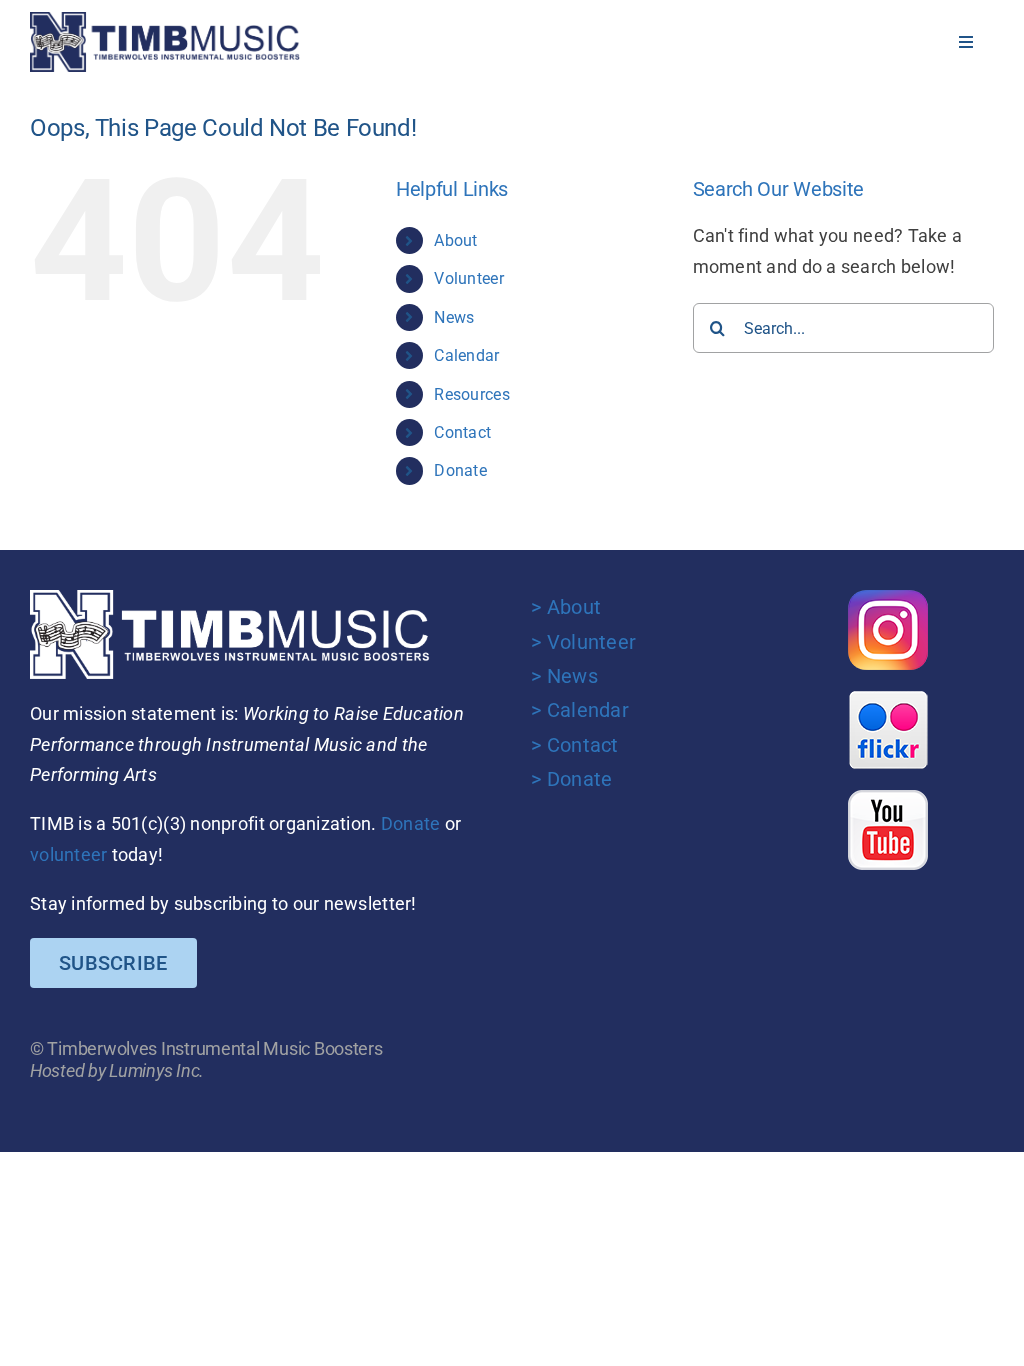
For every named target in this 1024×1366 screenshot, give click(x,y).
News (454, 317)
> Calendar (580, 710)
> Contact (574, 745)
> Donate (571, 779)
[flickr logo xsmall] (888, 698)
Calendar (466, 355)
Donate (460, 470)
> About (566, 607)
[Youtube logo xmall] (888, 798)
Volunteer (468, 278)
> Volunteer (583, 642)
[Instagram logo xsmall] (888, 598)
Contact (462, 432)
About (455, 240)
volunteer (68, 854)
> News (564, 676)
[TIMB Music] (165, 20)
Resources (471, 394)
